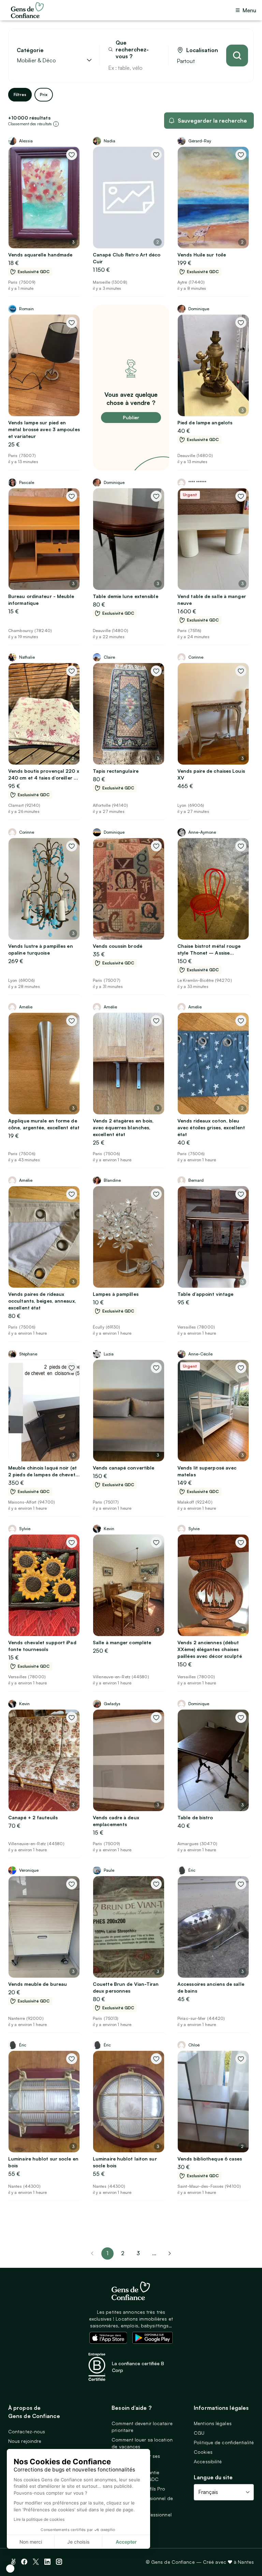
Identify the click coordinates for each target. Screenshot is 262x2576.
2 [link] (123, 2253)
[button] (10, 2569)
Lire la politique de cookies (39, 2519)
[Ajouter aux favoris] (72, 155)
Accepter (126, 2542)
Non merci (31, 2542)
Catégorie (30, 50)
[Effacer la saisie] (155, 68)
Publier (131, 417)
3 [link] (138, 2253)
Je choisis (78, 2542)
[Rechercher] (237, 56)
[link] (170, 2253)
